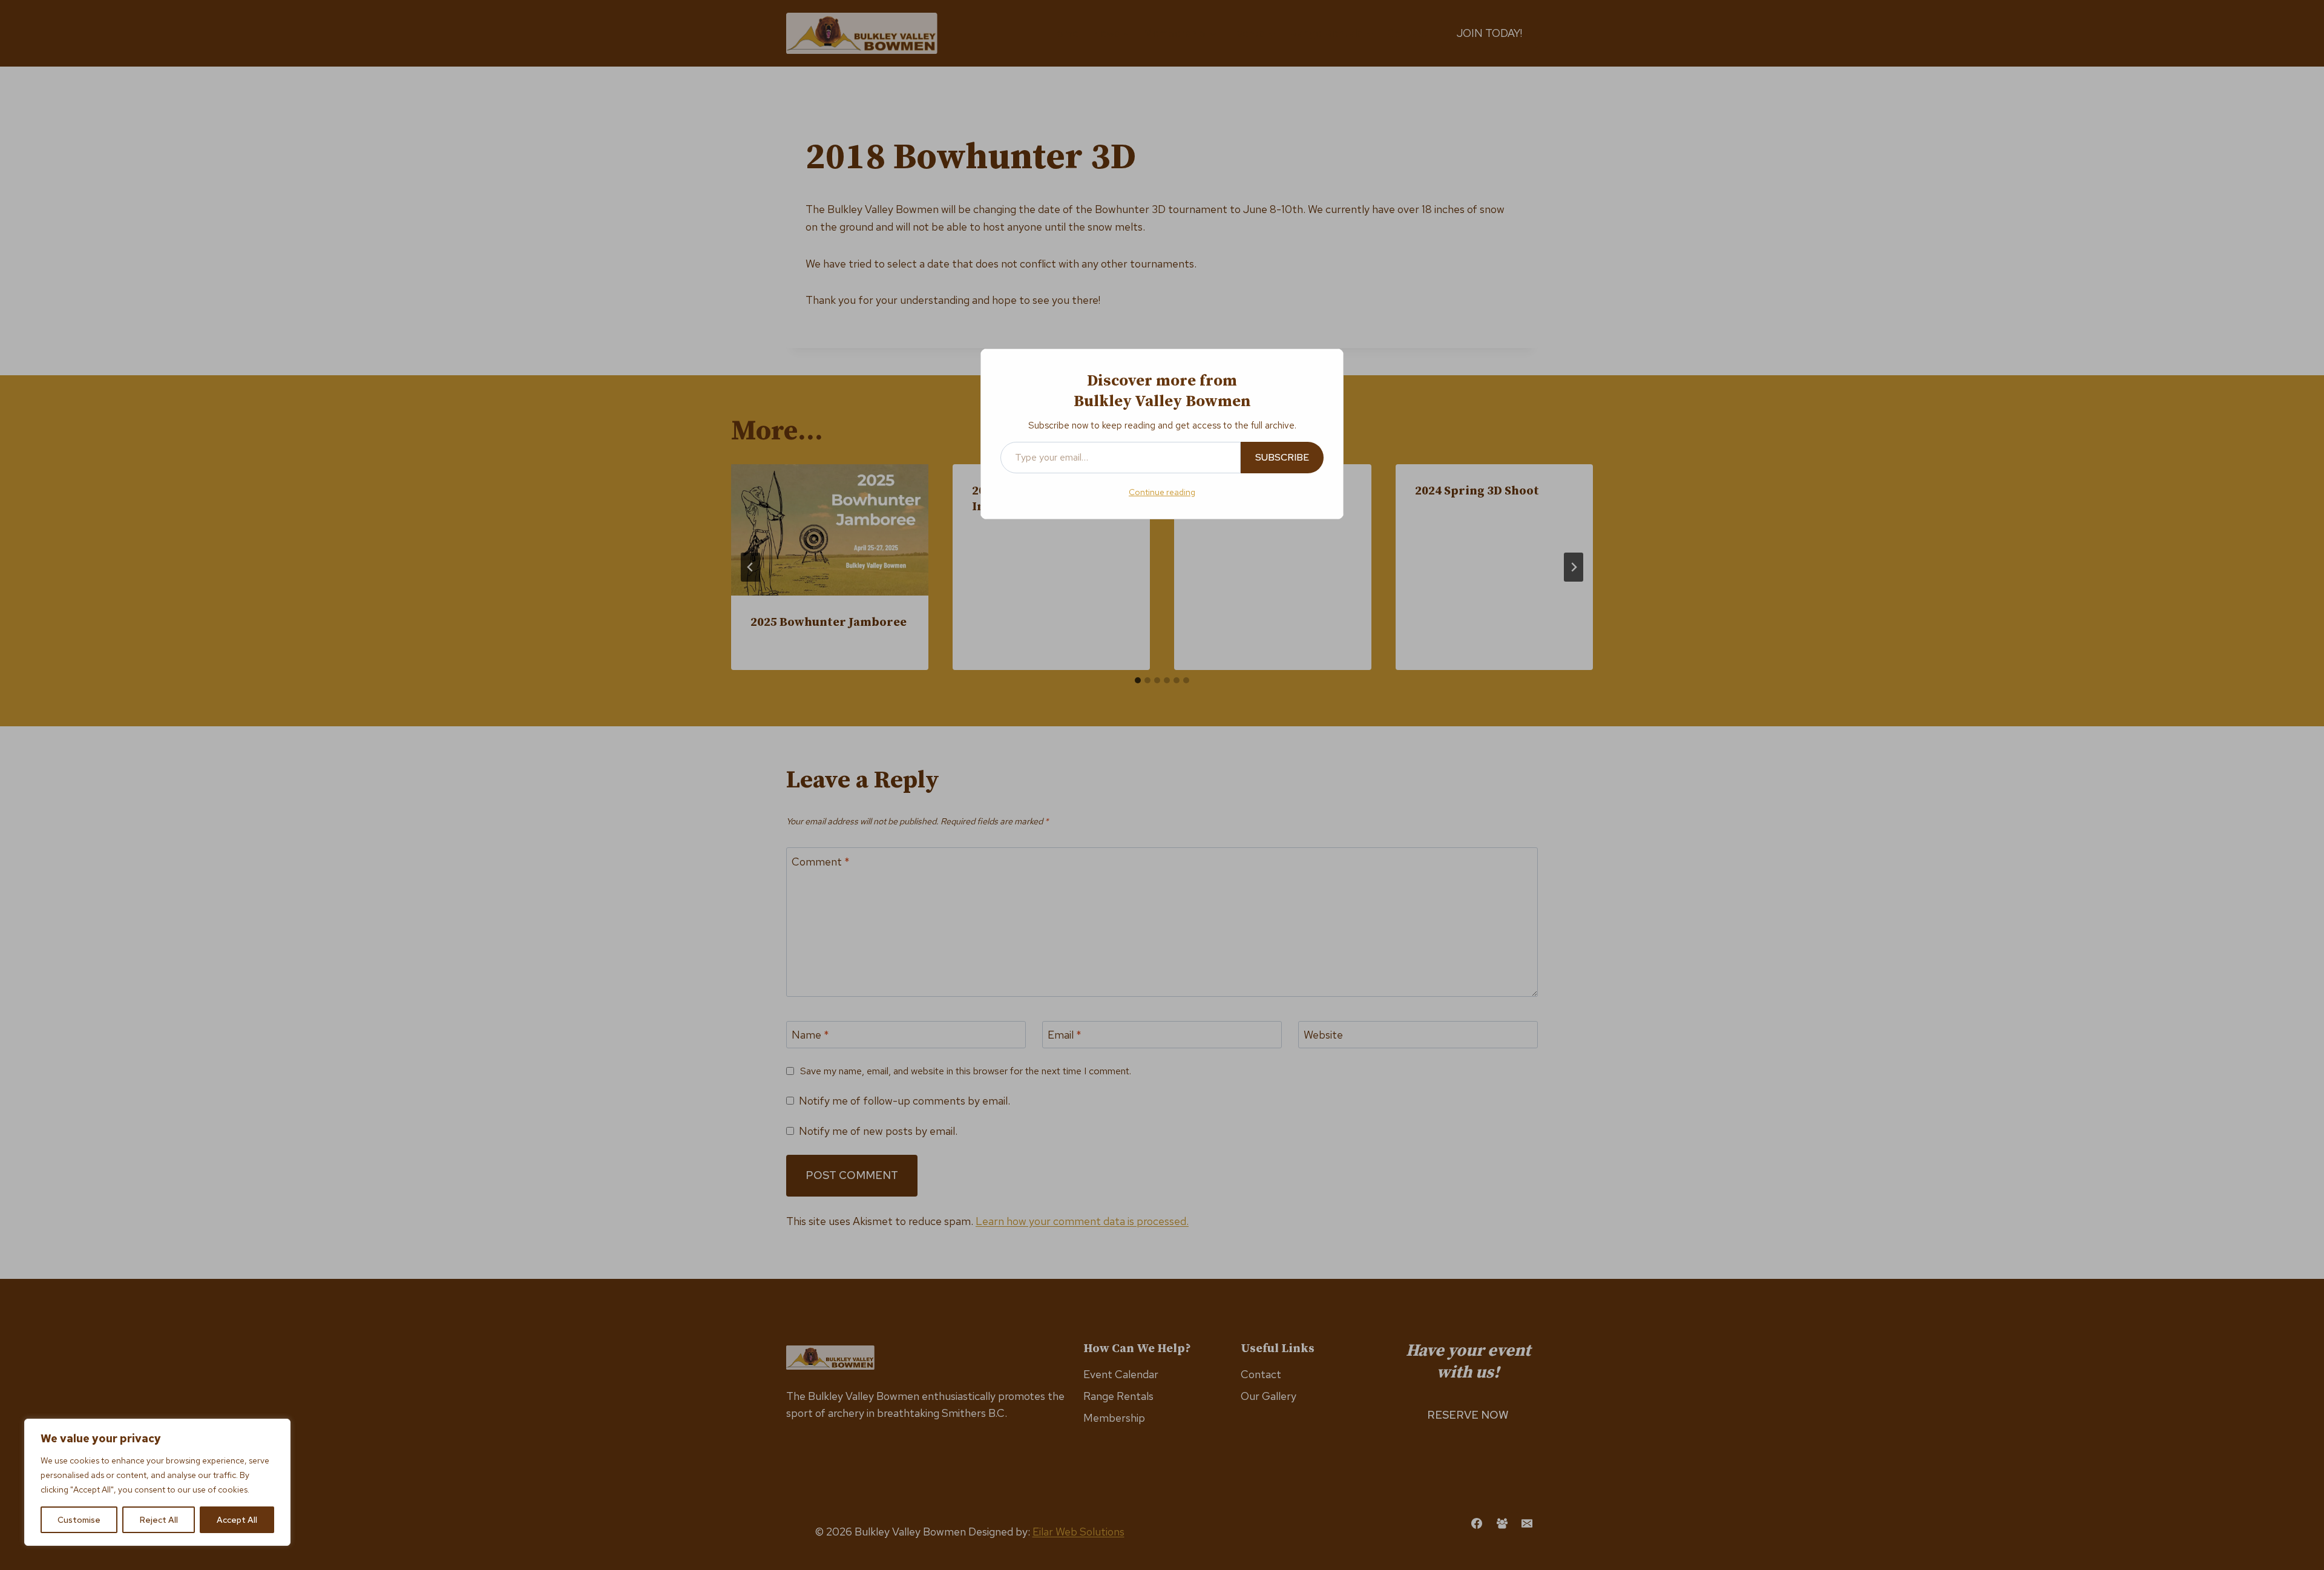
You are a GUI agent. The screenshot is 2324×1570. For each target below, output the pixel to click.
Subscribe (1282, 457)
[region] (157, 1482)
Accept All (237, 1520)
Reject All (159, 1520)
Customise (79, 1520)
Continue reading (1162, 492)
